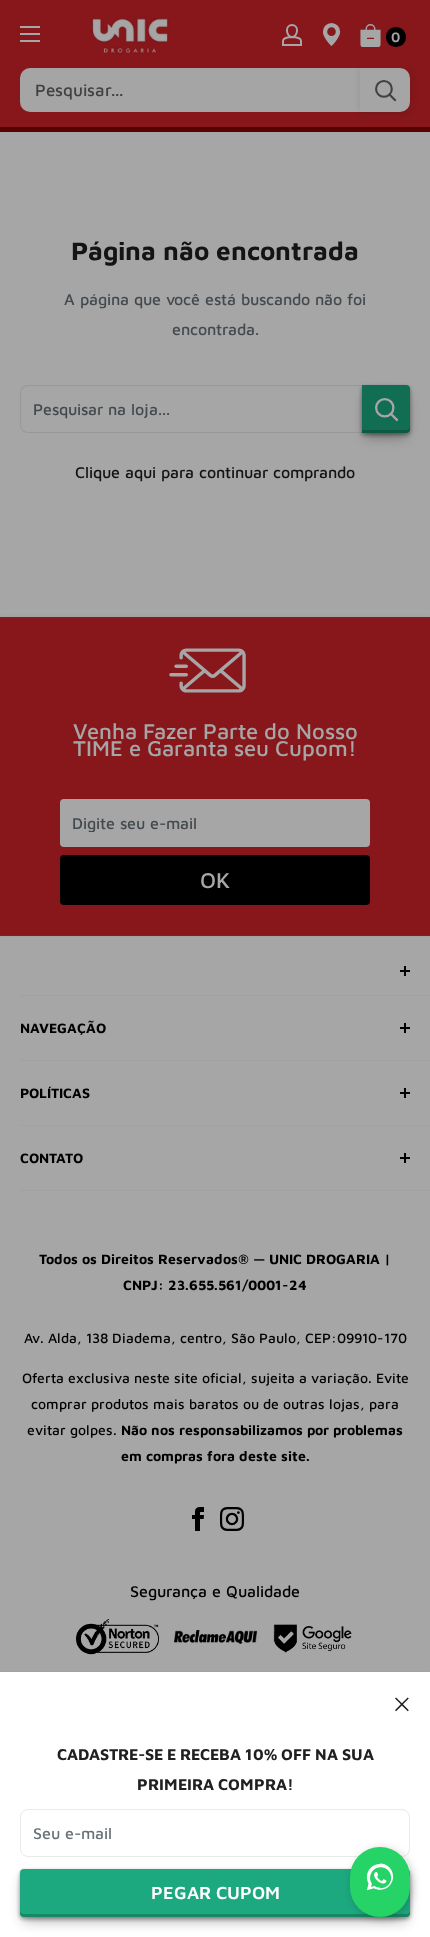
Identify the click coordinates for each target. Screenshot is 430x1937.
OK (215, 880)
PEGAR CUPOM (215, 1892)
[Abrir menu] (30, 34)
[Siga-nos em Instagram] (232, 1517)
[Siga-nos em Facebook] (198, 1517)
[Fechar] (402, 1703)
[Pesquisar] (385, 90)
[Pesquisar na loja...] (386, 409)
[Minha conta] (292, 34)
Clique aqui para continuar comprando (215, 472)
